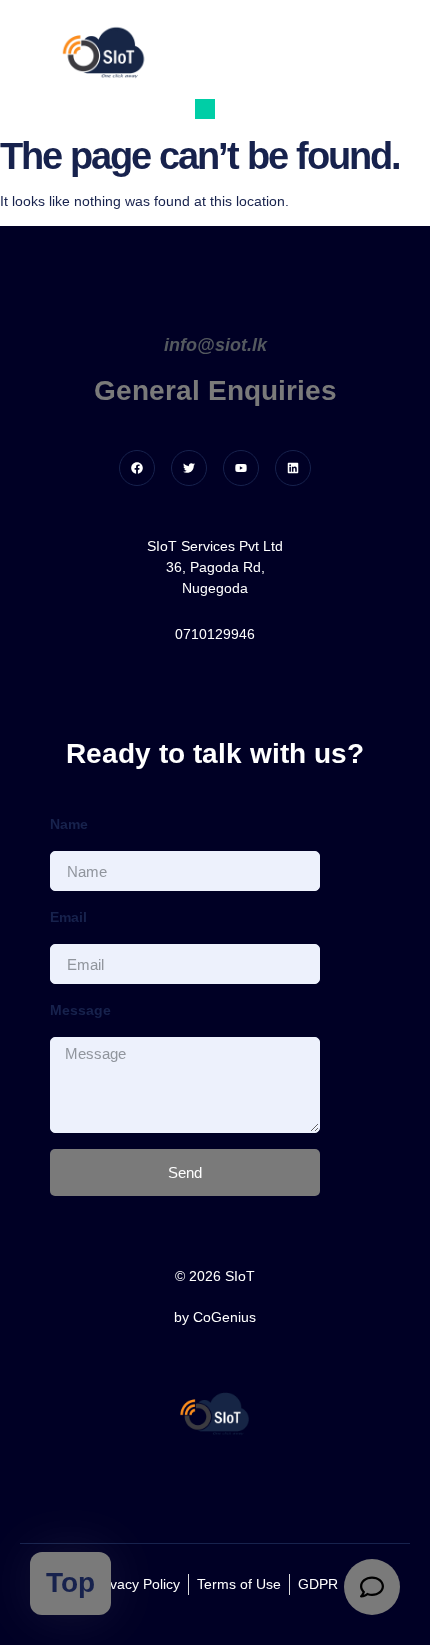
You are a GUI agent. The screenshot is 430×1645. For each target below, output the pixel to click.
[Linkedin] (293, 468)
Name (69, 824)
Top (70, 1582)
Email (68, 917)
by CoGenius (215, 1317)
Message (80, 1010)
